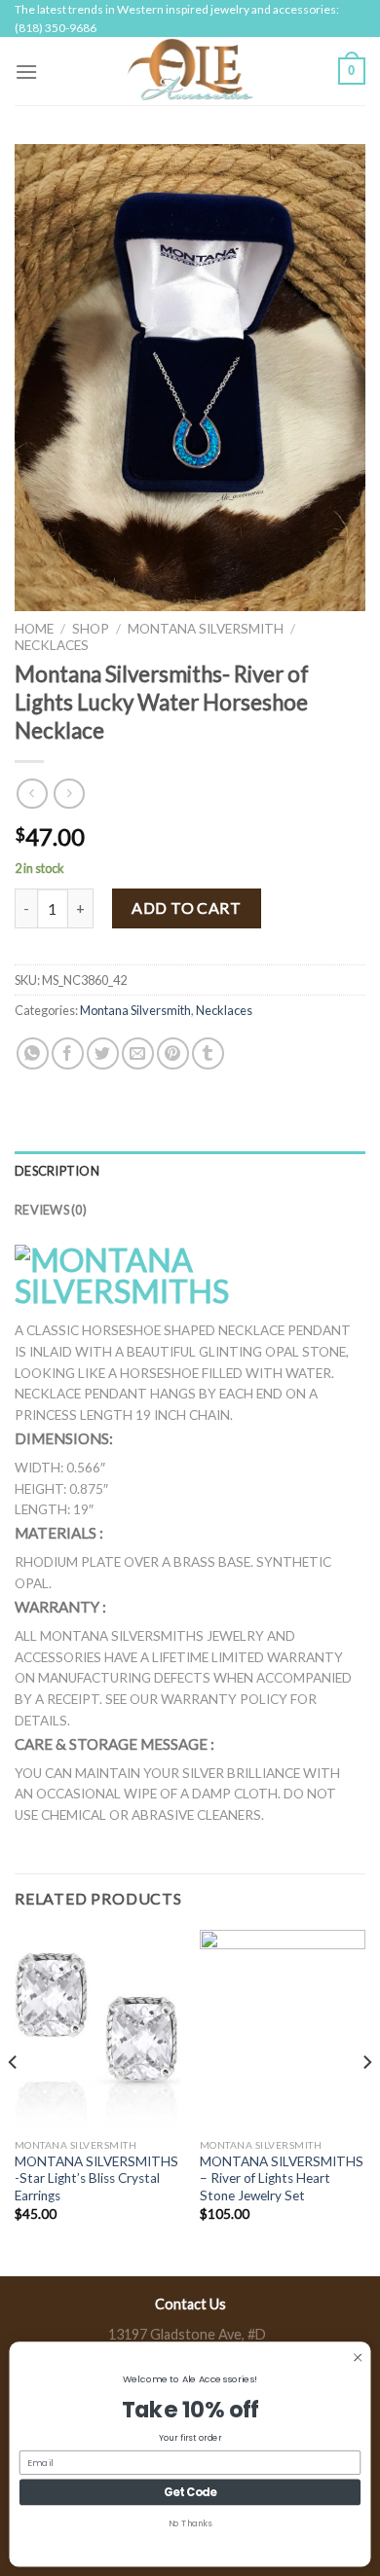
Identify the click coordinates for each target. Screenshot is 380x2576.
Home (34, 629)
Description (57, 1171)
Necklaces (52, 645)
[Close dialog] (358, 2357)
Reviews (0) (51, 1210)
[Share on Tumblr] (208, 1053)
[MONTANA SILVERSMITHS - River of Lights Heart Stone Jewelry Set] (283, 2029)
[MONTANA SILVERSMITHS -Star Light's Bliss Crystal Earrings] (97, 2029)
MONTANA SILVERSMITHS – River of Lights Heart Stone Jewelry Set (282, 2178)
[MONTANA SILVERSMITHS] (190, 1276)
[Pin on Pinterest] (173, 1053)
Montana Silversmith (206, 629)
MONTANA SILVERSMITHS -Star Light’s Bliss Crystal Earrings (96, 2178)
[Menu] (26, 72)
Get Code (190, 2492)
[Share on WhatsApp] (33, 1053)
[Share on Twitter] (103, 1053)
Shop (91, 629)
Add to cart (186, 907)
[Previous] (14, 2101)
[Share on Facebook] (68, 1053)
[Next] (366, 2101)
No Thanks (190, 2523)
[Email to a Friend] (138, 1053)
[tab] (190, 1171)
